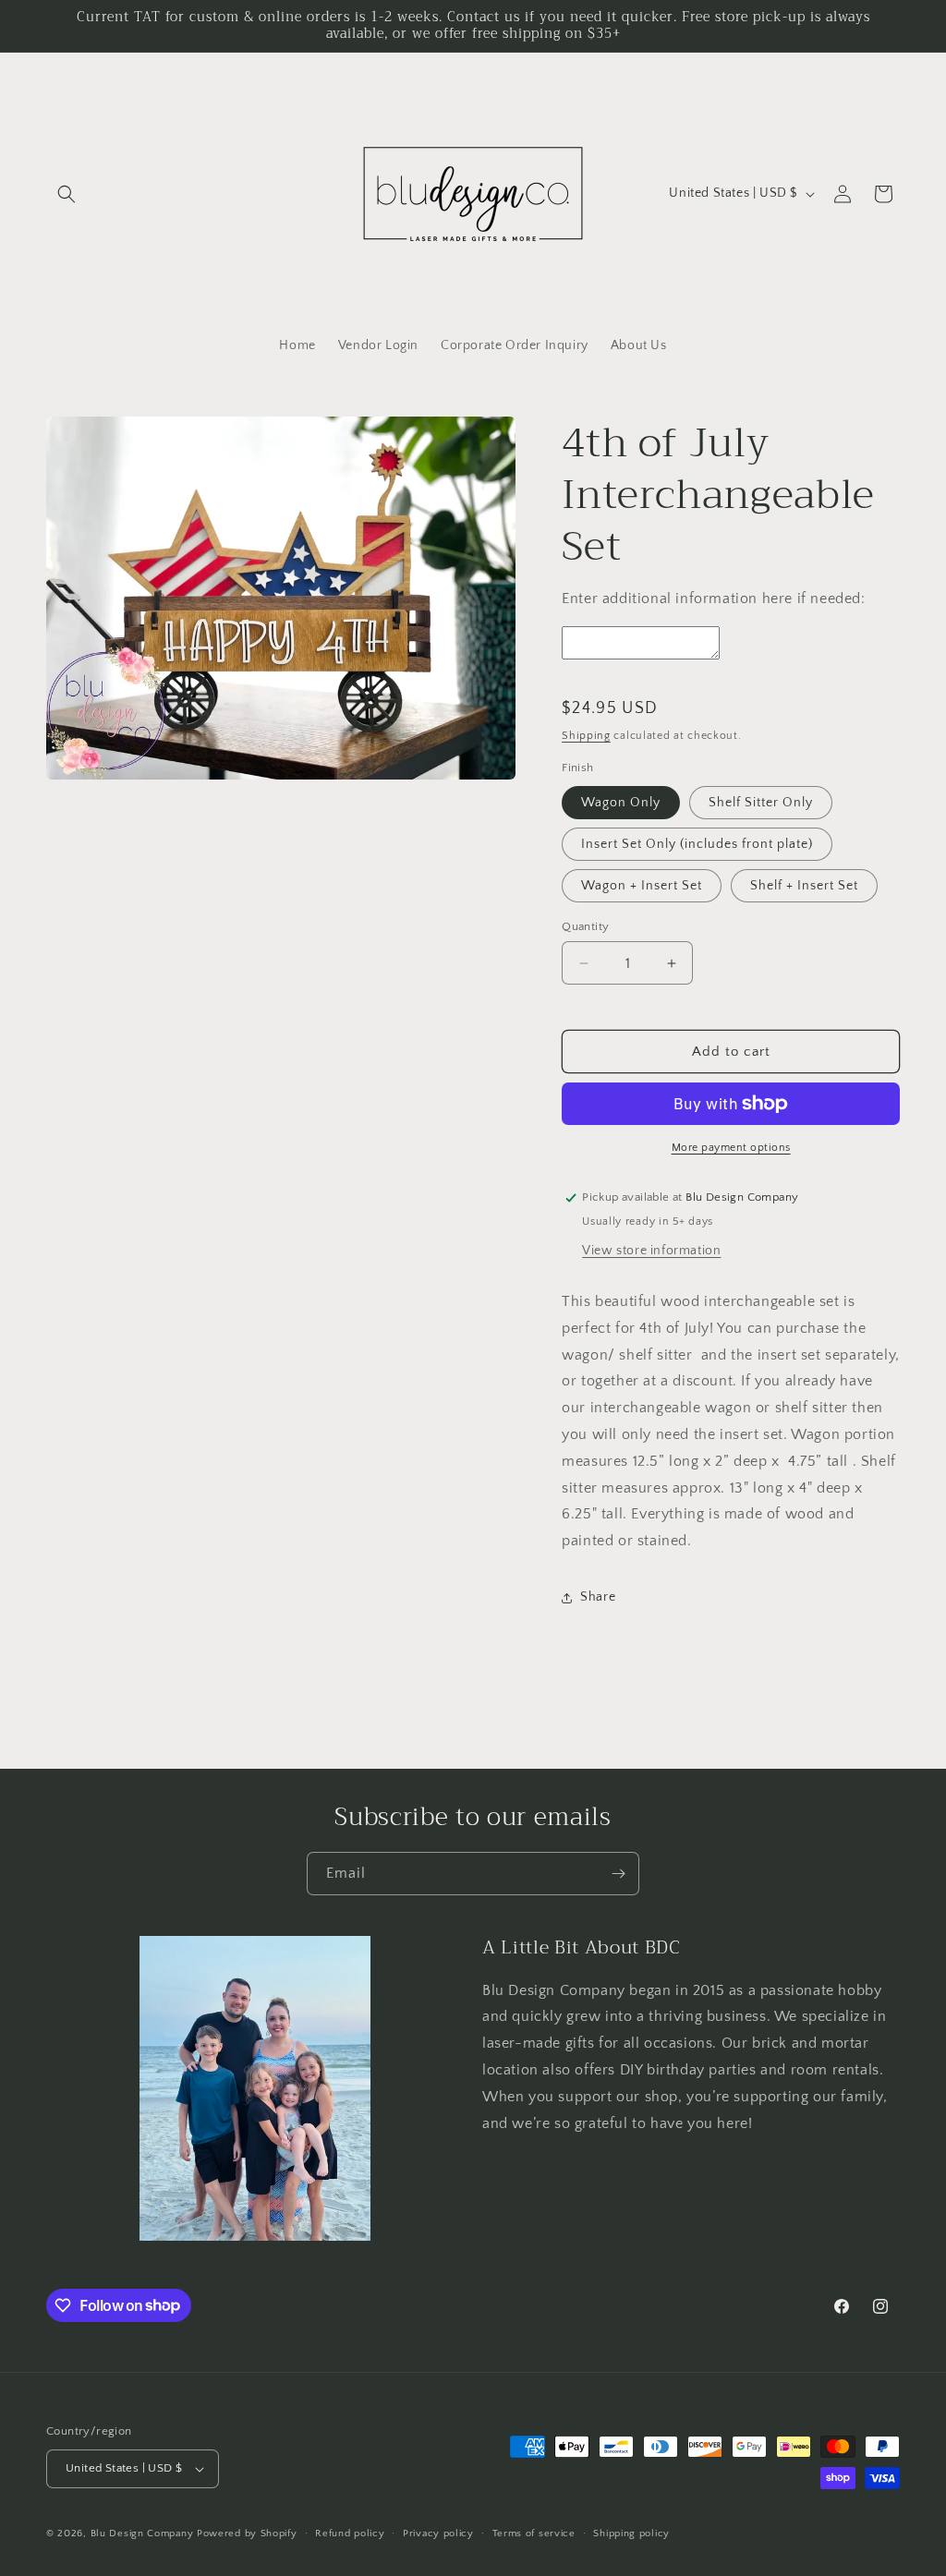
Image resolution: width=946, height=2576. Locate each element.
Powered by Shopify (247, 2534)
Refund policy (350, 2534)
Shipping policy (631, 2534)
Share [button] (598, 1597)
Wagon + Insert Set (642, 886)
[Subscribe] (618, 1874)
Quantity (585, 926)
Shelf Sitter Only (761, 803)
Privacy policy (438, 2534)
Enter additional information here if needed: (713, 599)
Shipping (586, 736)
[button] (67, 194)
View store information (651, 1251)
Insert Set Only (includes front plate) (697, 844)
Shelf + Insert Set (804, 886)
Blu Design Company (142, 2534)
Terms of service (534, 2534)
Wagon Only (621, 803)
